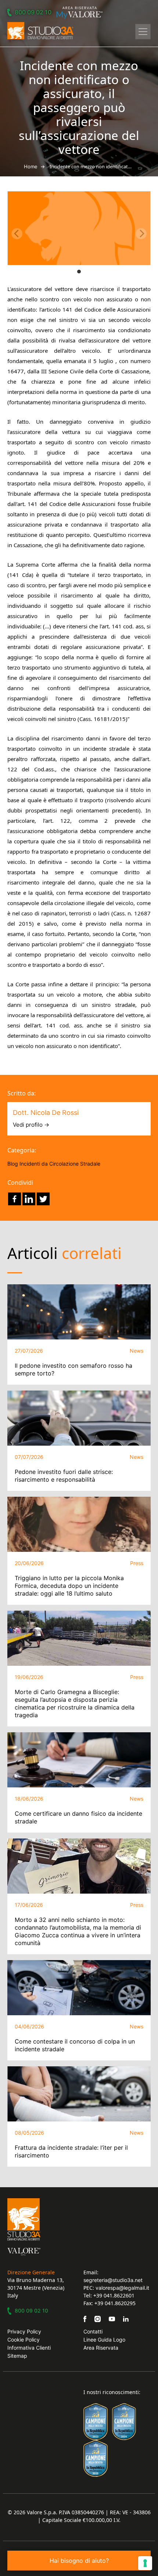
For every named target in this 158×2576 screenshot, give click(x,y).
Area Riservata (101, 2348)
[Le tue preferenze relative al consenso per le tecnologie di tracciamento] (145, 2563)
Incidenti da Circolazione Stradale (60, 1164)
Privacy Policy (24, 2331)
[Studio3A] (40, 31)
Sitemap (17, 2356)
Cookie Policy (24, 2340)
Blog (13, 1164)
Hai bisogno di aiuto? (79, 2561)
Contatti (93, 2331)
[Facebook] (15, 1199)
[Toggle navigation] (143, 32)
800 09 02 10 (33, 12)
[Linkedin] (29, 1199)
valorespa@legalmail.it (122, 2288)
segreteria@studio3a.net (113, 2280)
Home (31, 166)
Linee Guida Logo (104, 2340)
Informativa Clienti (29, 2348)
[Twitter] (43, 1199)
